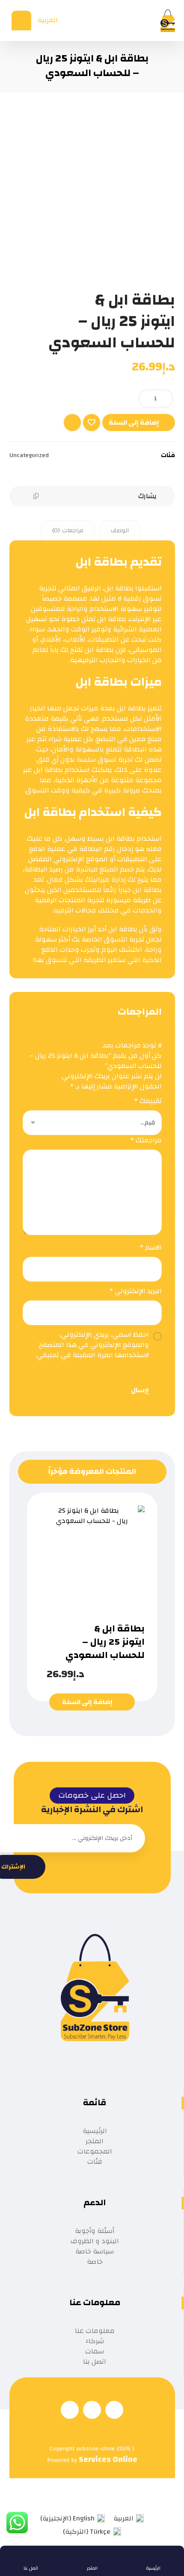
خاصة (95, 2262)
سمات (95, 2351)
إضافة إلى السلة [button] (87, 1702)
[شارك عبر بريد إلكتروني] (52, 496)
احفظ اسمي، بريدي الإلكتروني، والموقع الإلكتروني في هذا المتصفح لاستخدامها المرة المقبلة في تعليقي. (92, 1345)
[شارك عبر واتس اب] (68, 496)
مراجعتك (146, 1140)
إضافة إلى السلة (134, 422)
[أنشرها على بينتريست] (85, 496)
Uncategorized (29, 455)
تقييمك (148, 1101)
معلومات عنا (95, 2331)
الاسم (151, 1247)
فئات (95, 2162)
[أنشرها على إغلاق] (101, 496)
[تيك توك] (92, 2410)
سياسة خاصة (95, 2251)
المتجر (95, 2141)
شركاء (95, 2341)
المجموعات (95, 2151)
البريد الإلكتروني (136, 1291)
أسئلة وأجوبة (95, 2231)
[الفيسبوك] (114, 2410)
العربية (48, 20)
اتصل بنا (95, 2362)
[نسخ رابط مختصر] (36, 496)
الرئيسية (95, 2131)
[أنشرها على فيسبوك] (117, 496)
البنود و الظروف (95, 2241)
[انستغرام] (70, 2410)
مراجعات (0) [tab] (68, 531)
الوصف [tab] (120, 531)
